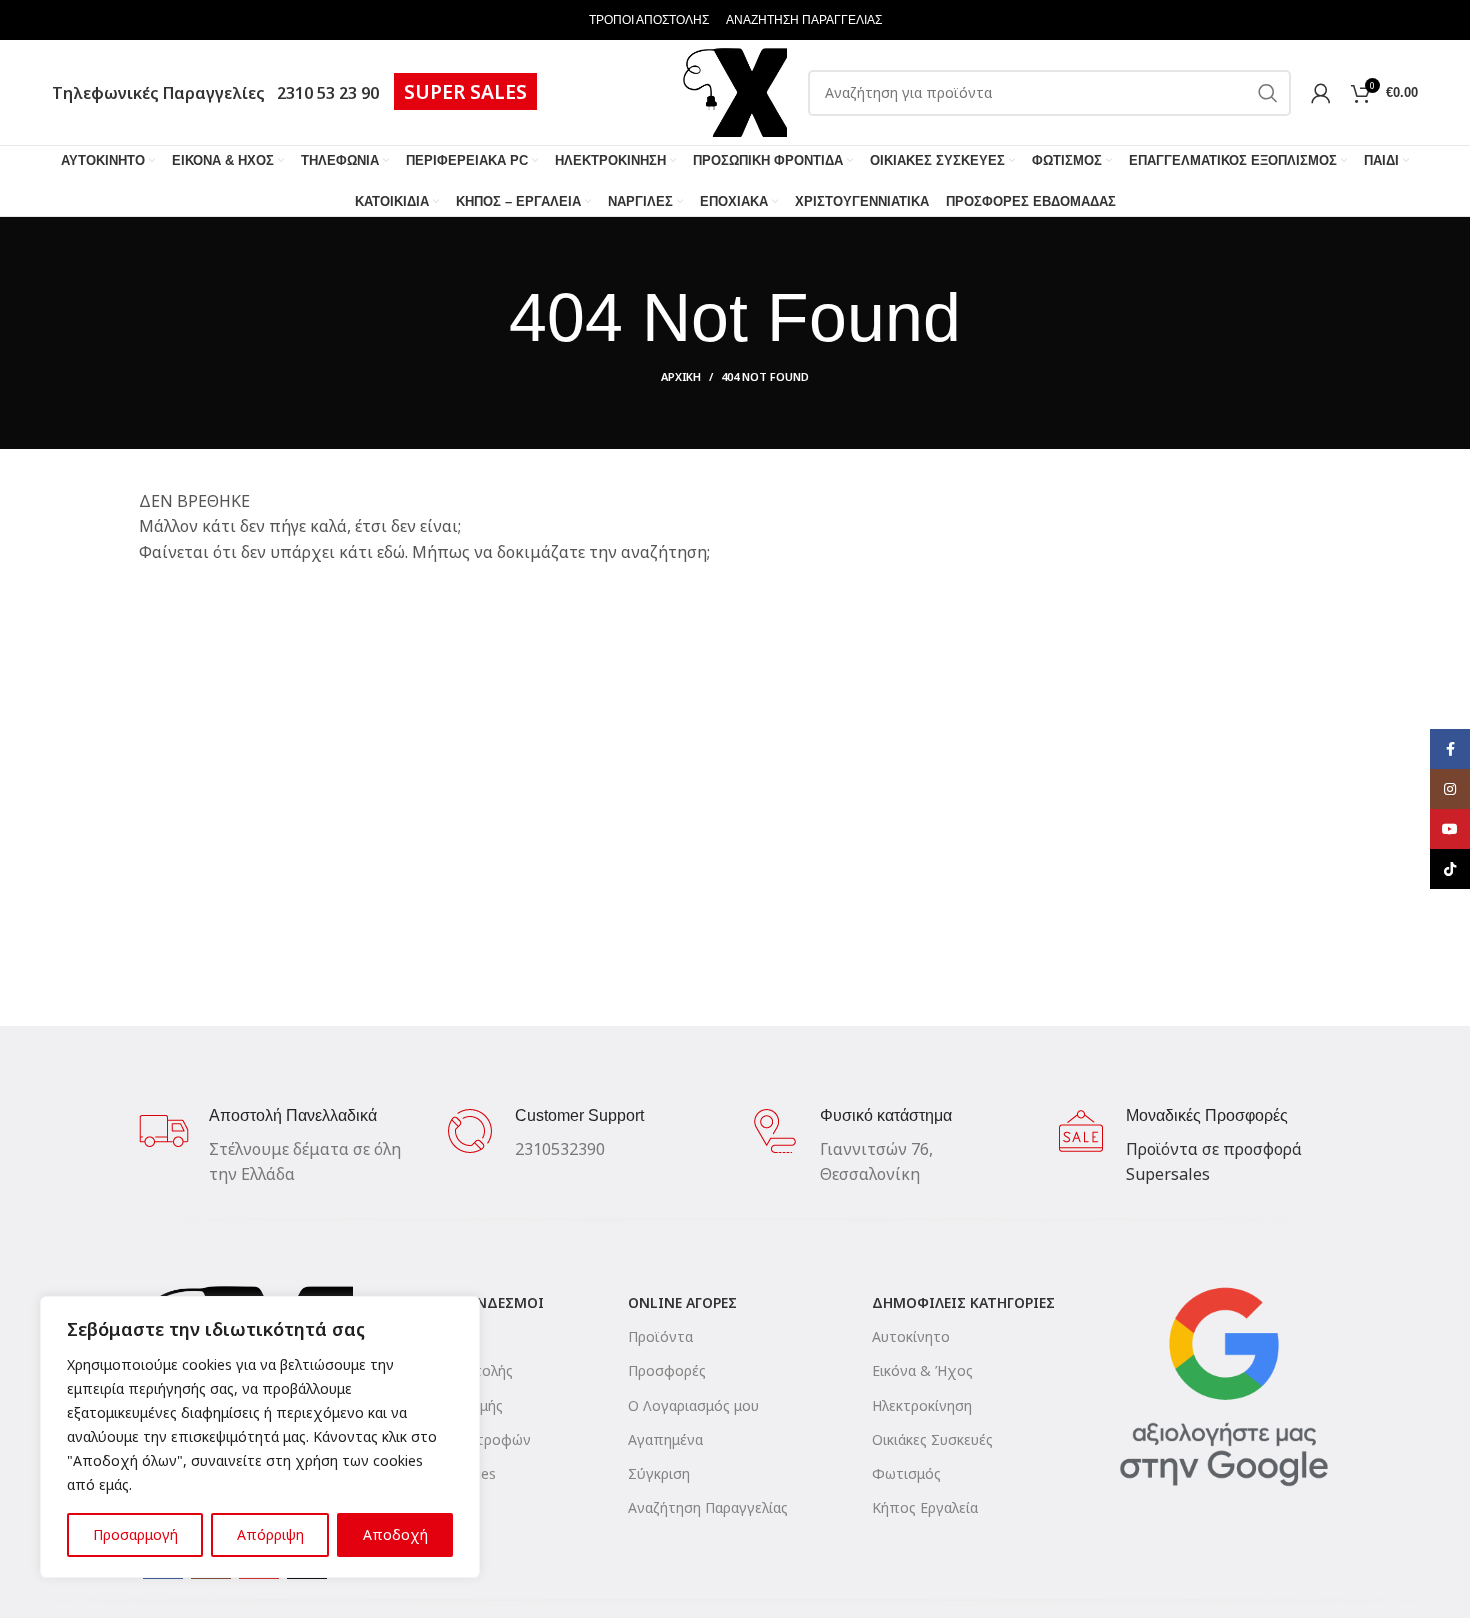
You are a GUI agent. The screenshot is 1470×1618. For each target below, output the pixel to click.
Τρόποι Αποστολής (448, 1370)
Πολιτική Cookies (439, 1473)
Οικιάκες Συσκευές (932, 1439)
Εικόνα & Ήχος (922, 1370)
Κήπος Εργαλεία (925, 1507)
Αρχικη (681, 376)
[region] (260, 1437)
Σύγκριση (659, 1473)
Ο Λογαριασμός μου (693, 1405)
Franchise (414, 1507)
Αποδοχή (395, 1534)
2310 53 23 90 (324, 93)
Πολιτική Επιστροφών (457, 1439)
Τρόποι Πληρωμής (443, 1405)
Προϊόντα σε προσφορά (1214, 1149)
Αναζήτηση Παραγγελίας (708, 1507)
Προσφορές (667, 1370)
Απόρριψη (270, 1534)
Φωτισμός (906, 1473)
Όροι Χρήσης (426, 1336)
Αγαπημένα (665, 1439)
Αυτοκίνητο (911, 1336)
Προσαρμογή (135, 1534)
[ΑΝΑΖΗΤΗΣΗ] (1268, 93)
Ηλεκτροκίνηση (922, 1405)
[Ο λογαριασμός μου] (1321, 93)
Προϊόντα (660, 1336)
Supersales (1168, 1174)
